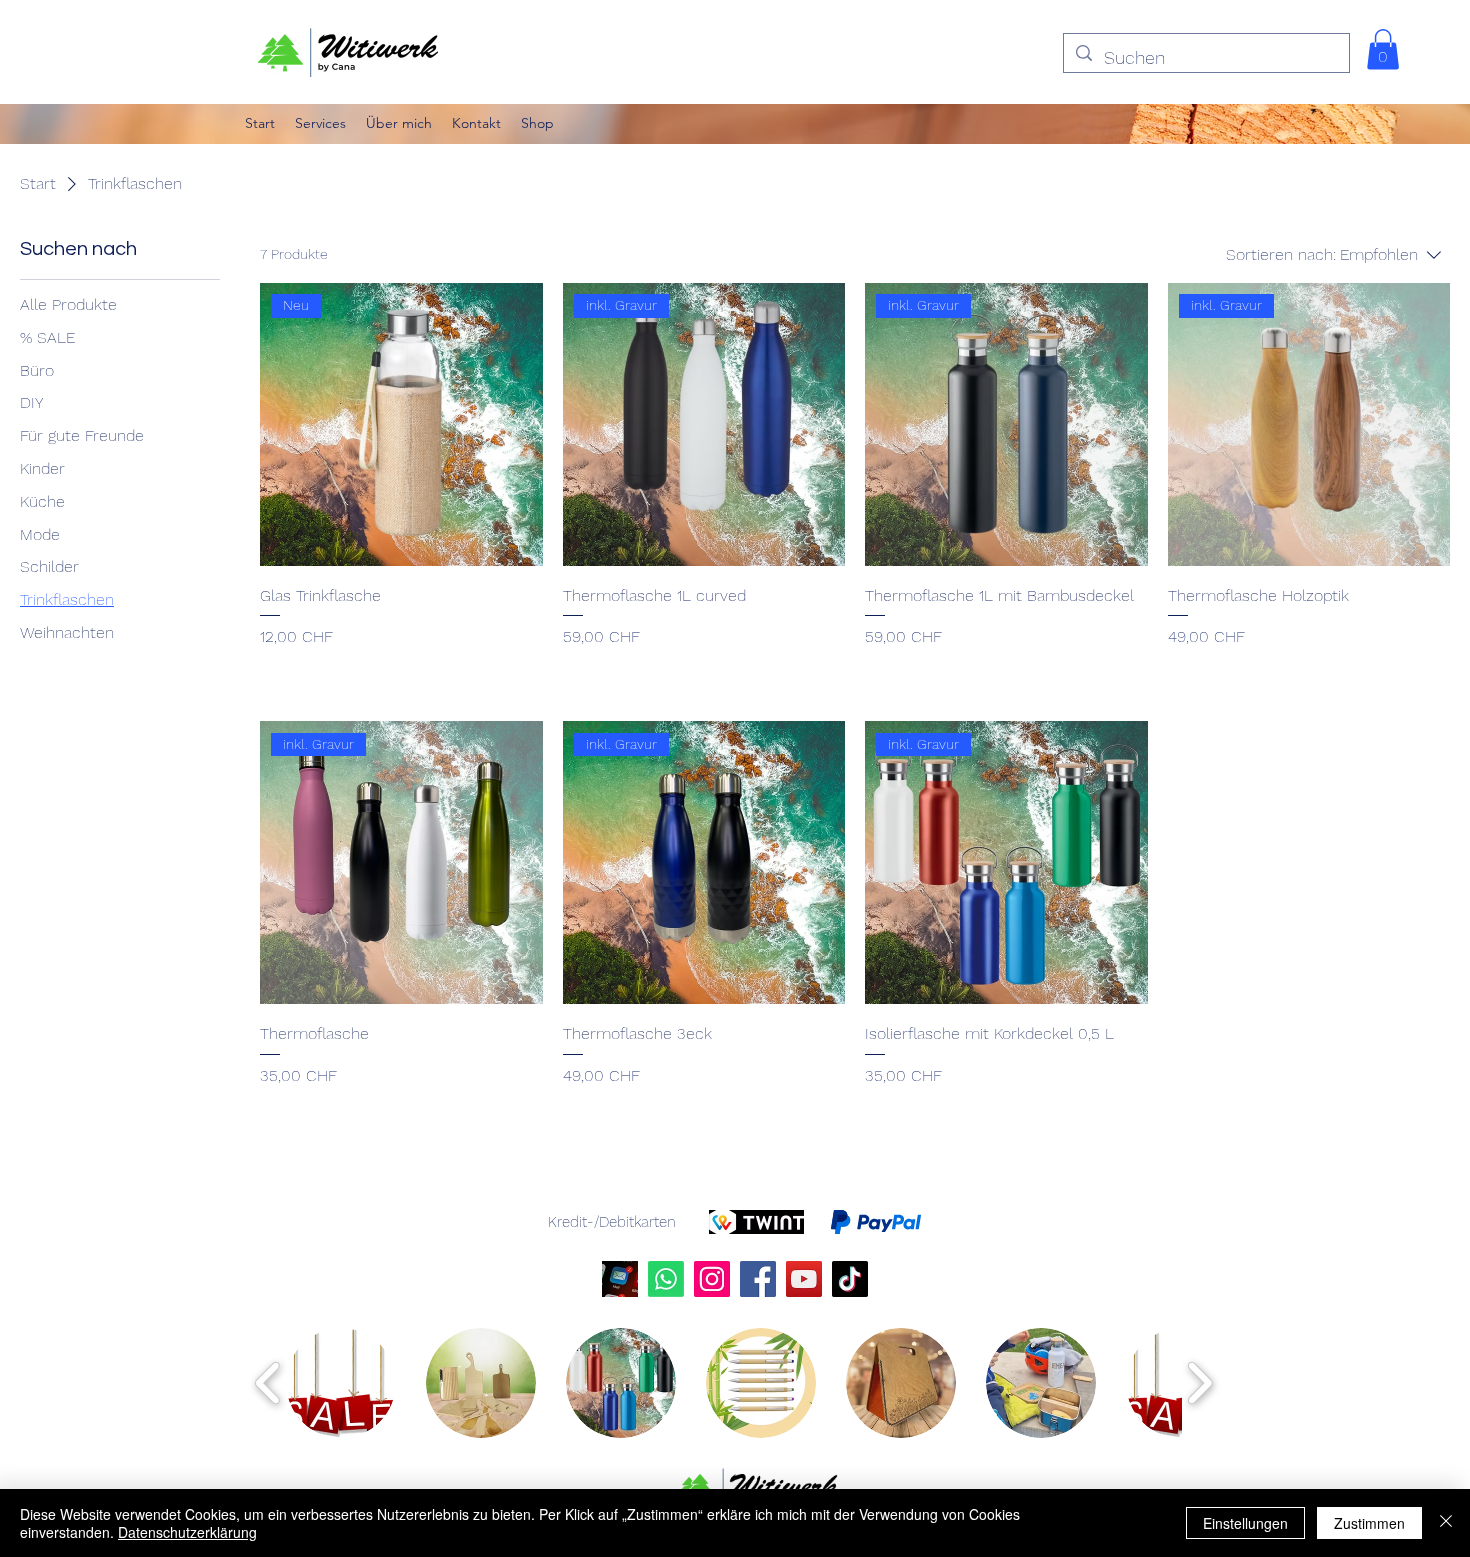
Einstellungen (1245, 1523)
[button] (1383, 49)
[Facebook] (758, 1279)
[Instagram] (712, 1279)
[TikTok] (850, 1279)
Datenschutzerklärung (187, 1532)
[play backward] (268, 1383)
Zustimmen (1369, 1523)
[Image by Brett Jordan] (620, 1279)
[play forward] (1199, 1383)
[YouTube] (804, 1279)
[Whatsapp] (666, 1279)
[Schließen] (1446, 1523)
